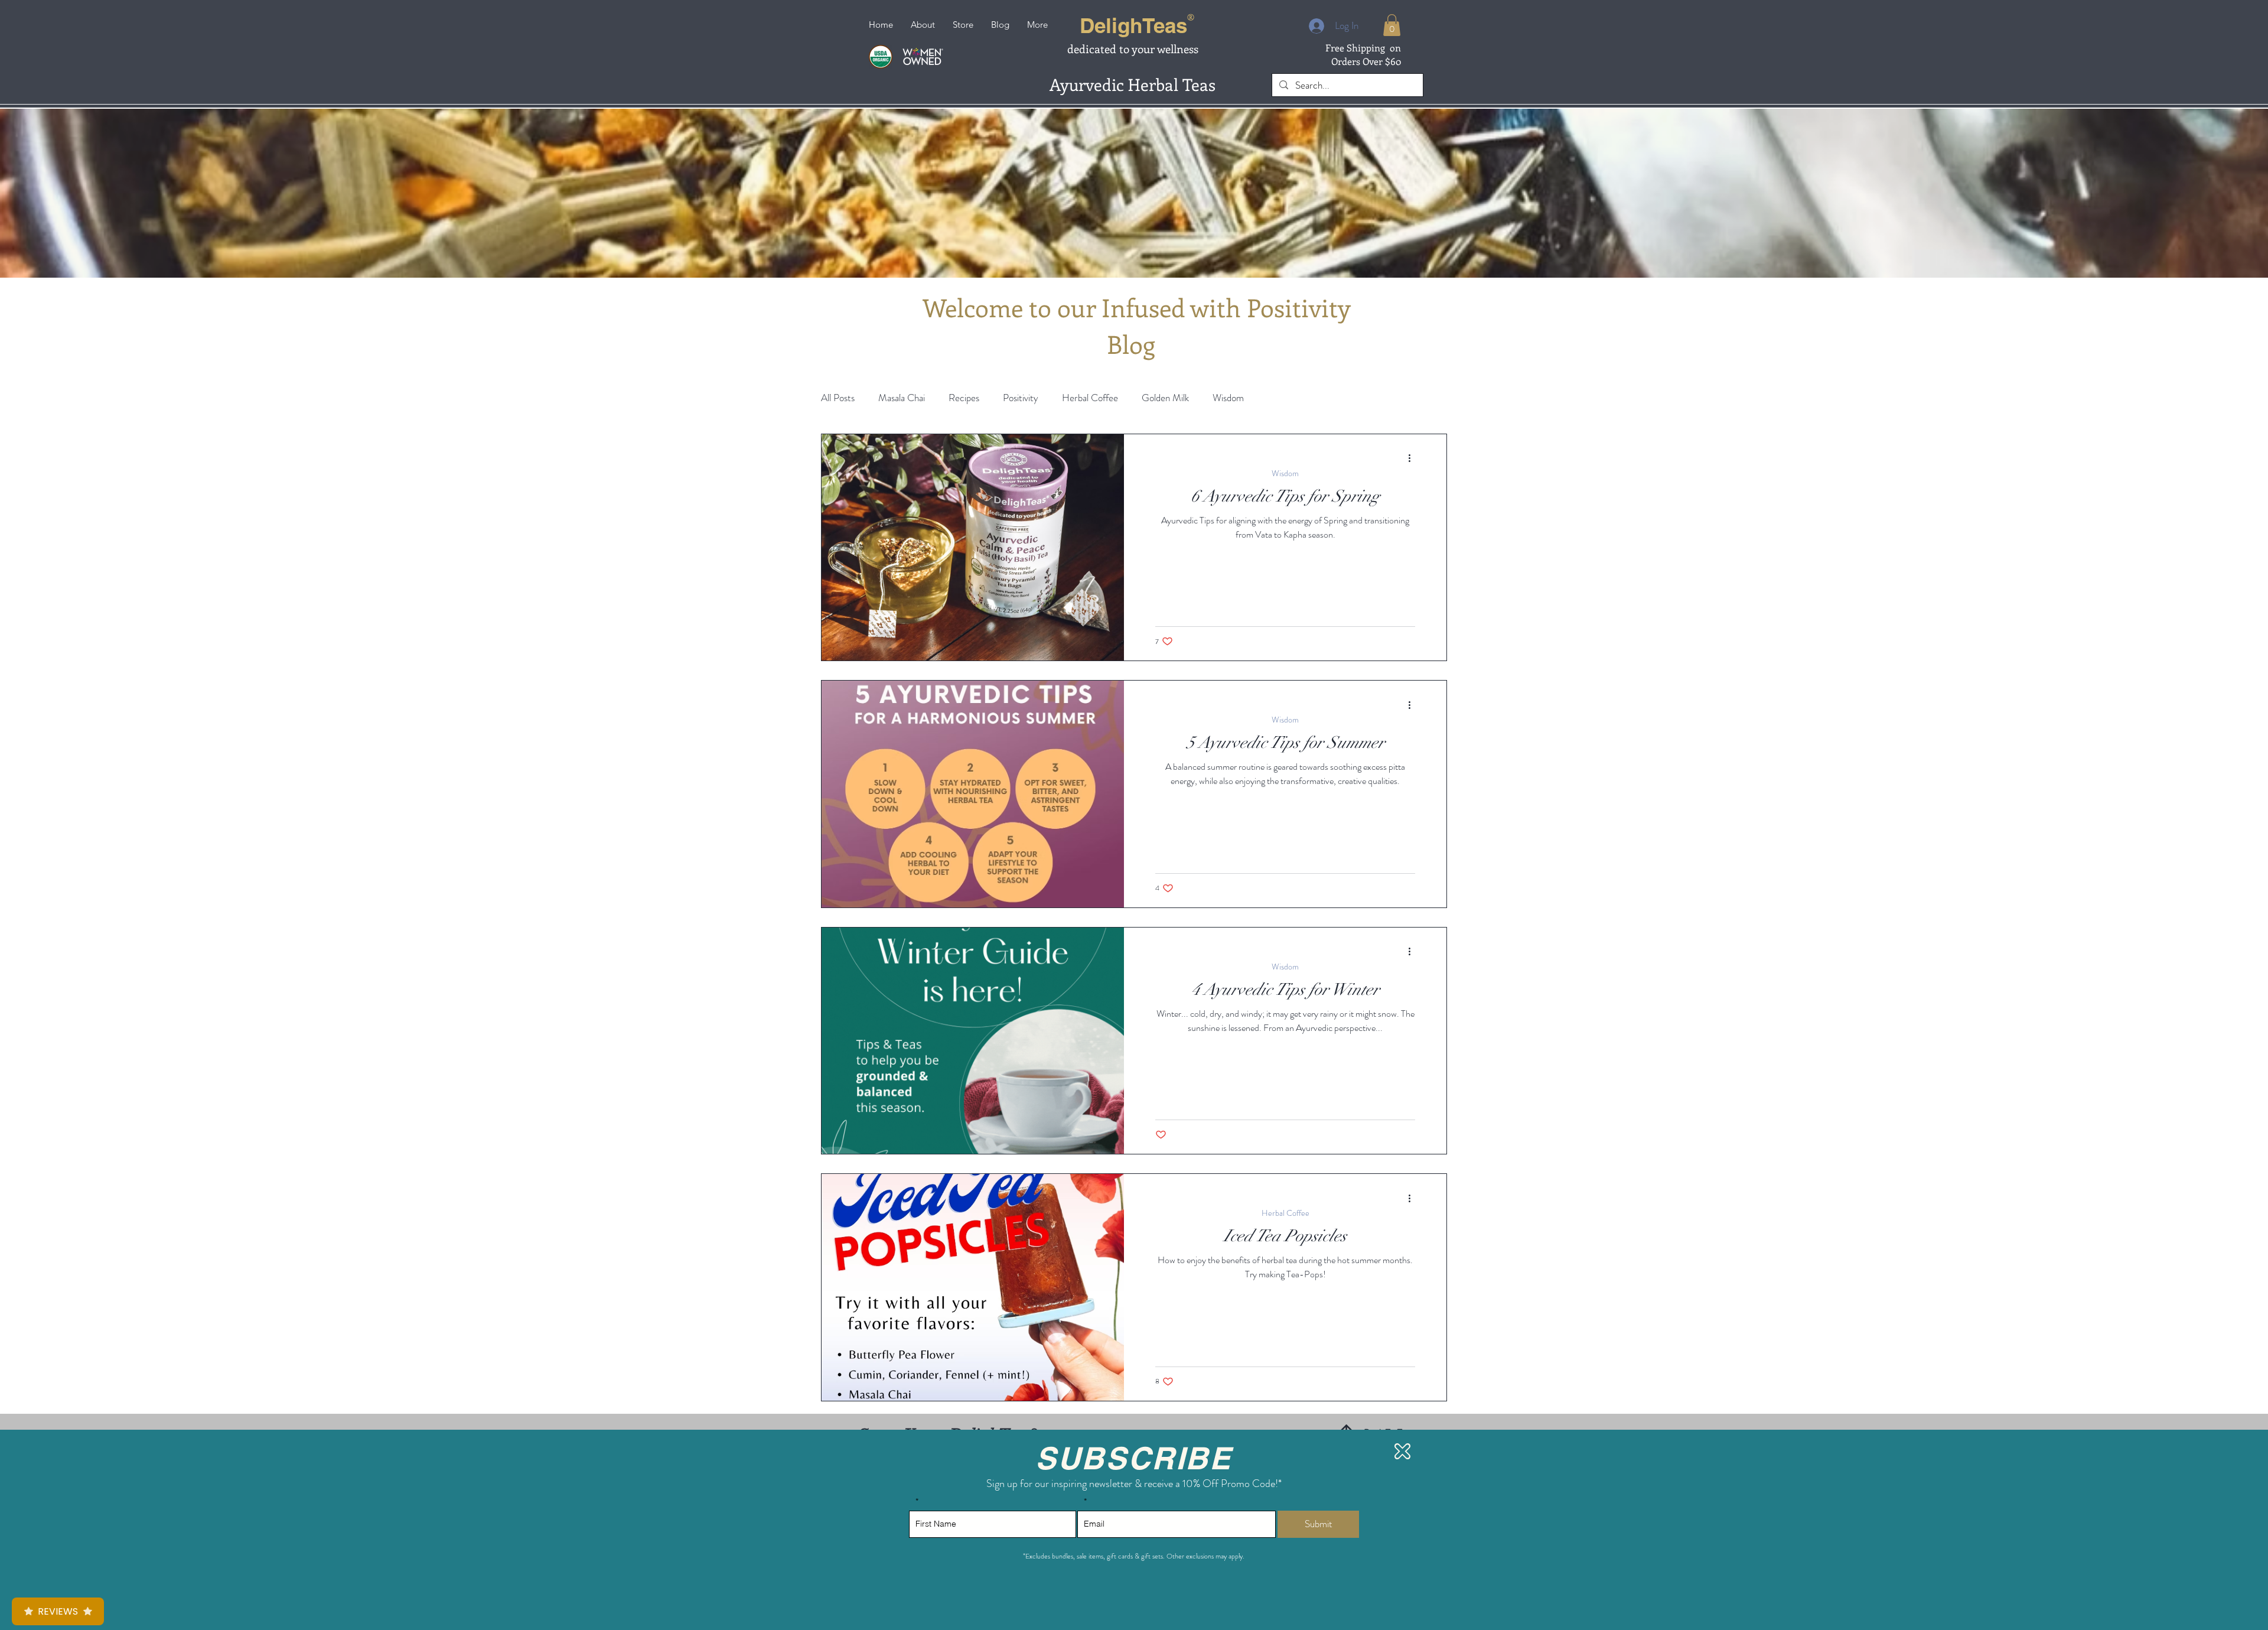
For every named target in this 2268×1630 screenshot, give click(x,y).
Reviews (58, 1611)
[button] (1402, 1451)
